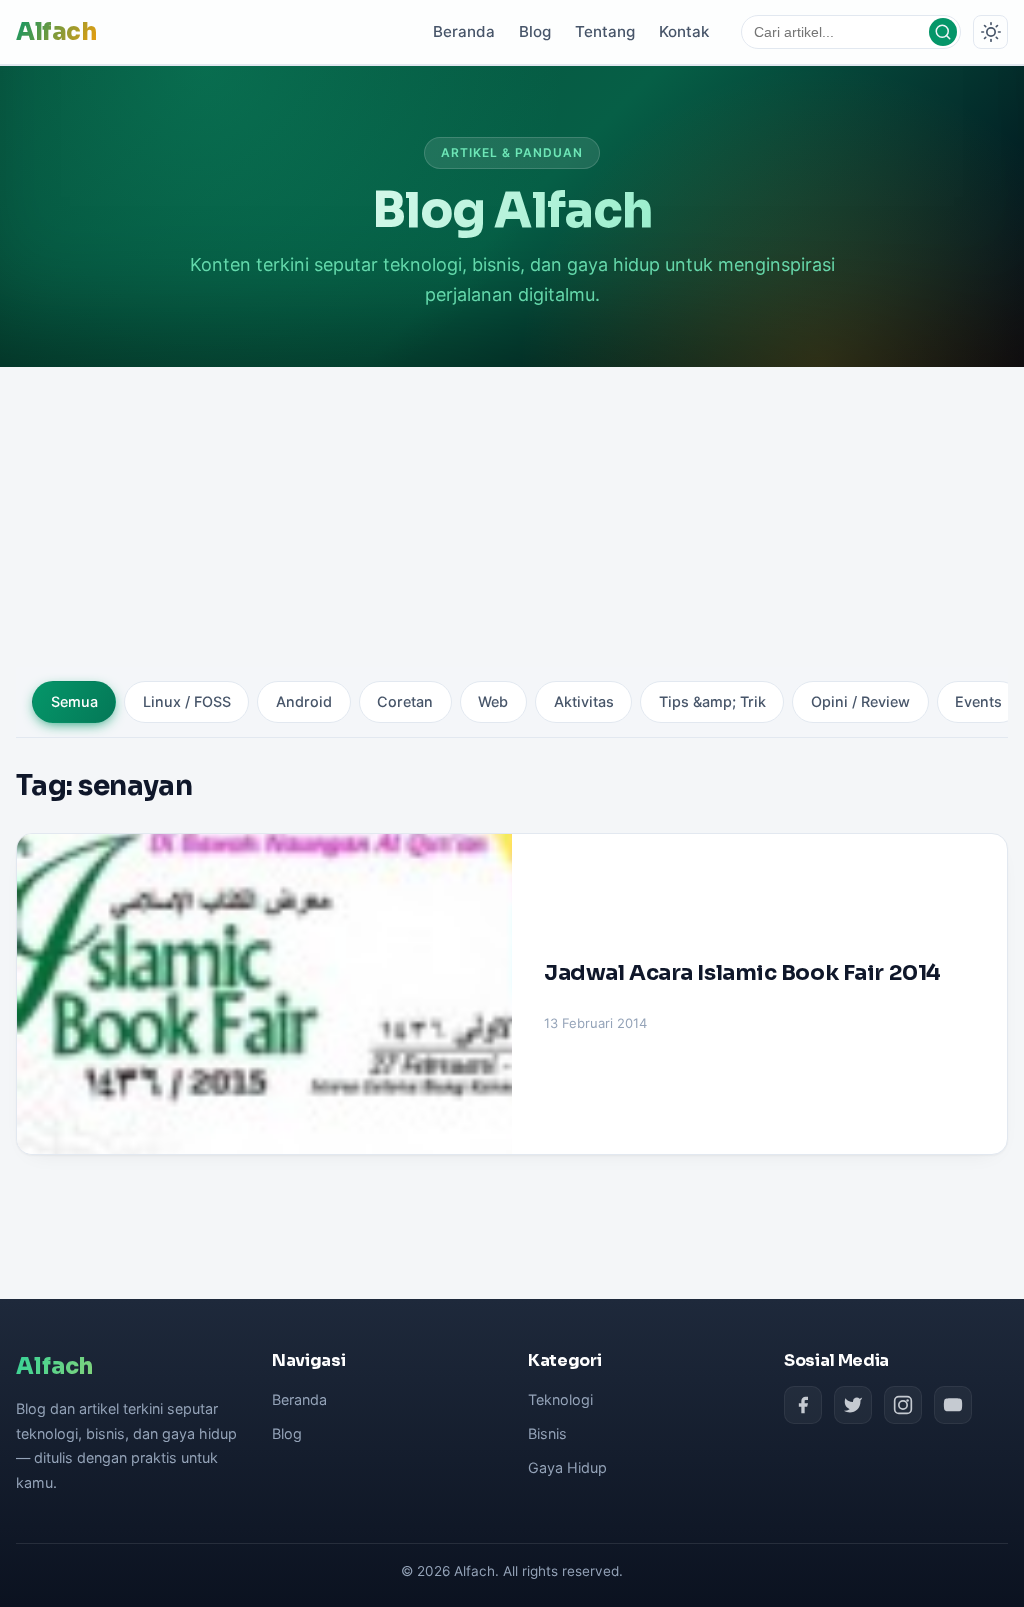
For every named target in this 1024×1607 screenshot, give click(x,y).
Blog (535, 31)
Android (304, 701)
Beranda (464, 31)
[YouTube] (953, 1405)
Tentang (605, 31)
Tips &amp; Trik (712, 701)
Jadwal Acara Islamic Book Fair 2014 (742, 972)
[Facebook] (803, 1405)
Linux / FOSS (187, 701)
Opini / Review (860, 701)
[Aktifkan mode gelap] (990, 32)
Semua (74, 701)
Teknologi (560, 1399)
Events (978, 701)
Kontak (684, 31)
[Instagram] (903, 1405)
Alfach (56, 32)
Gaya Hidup (567, 1467)
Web (493, 701)
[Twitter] (853, 1405)
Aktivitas (584, 701)
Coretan (405, 701)
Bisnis (547, 1433)
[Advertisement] (512, 517)
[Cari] (943, 32)
